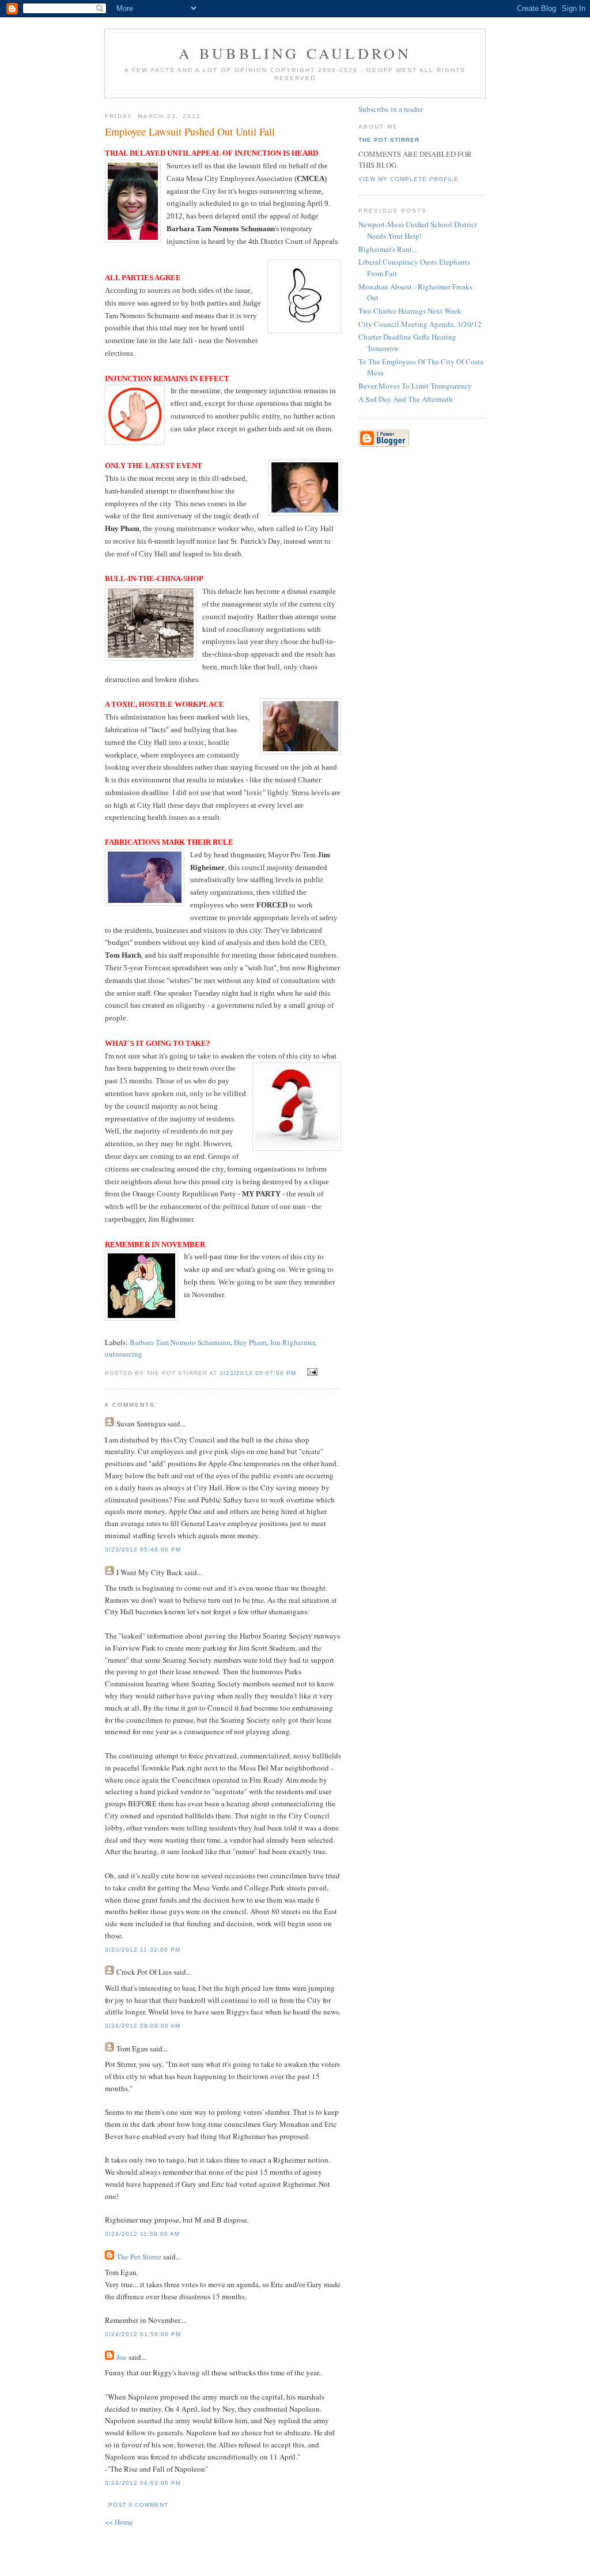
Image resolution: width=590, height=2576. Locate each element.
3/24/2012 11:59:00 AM (142, 2234)
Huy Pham (250, 1342)
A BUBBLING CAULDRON (295, 53)
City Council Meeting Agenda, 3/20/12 (420, 324)
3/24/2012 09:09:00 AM (143, 2026)
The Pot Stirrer (139, 2257)
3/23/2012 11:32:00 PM (143, 1950)
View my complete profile (409, 179)
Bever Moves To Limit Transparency (415, 386)
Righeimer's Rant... (388, 249)
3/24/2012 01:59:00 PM (143, 2334)
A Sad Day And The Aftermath (406, 399)
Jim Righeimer (292, 1342)
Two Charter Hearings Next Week (410, 311)
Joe (122, 2357)
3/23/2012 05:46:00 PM (143, 1549)
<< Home (119, 2522)
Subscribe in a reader (391, 109)
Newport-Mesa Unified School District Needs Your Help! (418, 230)
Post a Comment (138, 2505)
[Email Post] (311, 1372)
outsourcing (124, 1354)
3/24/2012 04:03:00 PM (143, 2483)
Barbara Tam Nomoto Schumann (180, 1342)
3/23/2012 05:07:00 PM (258, 1373)
